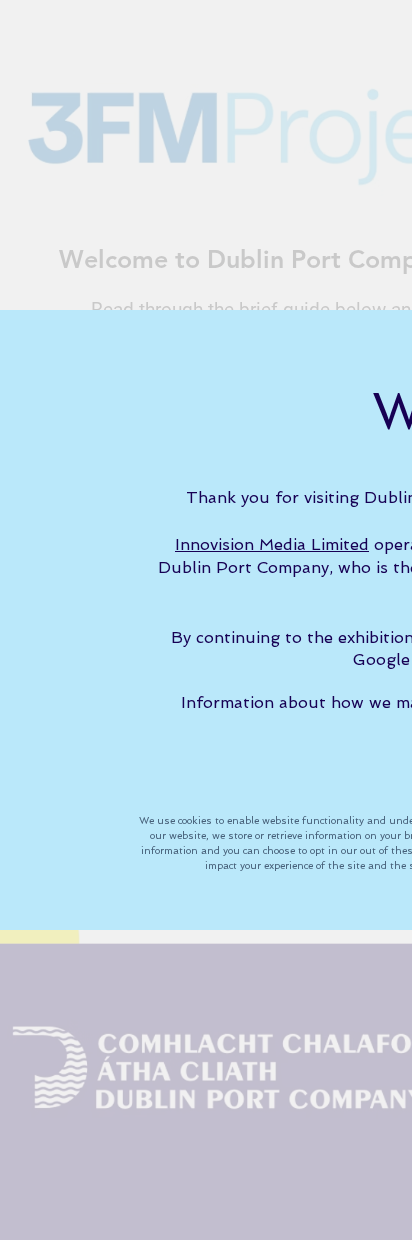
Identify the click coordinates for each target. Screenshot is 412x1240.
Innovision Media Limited (272, 544)
